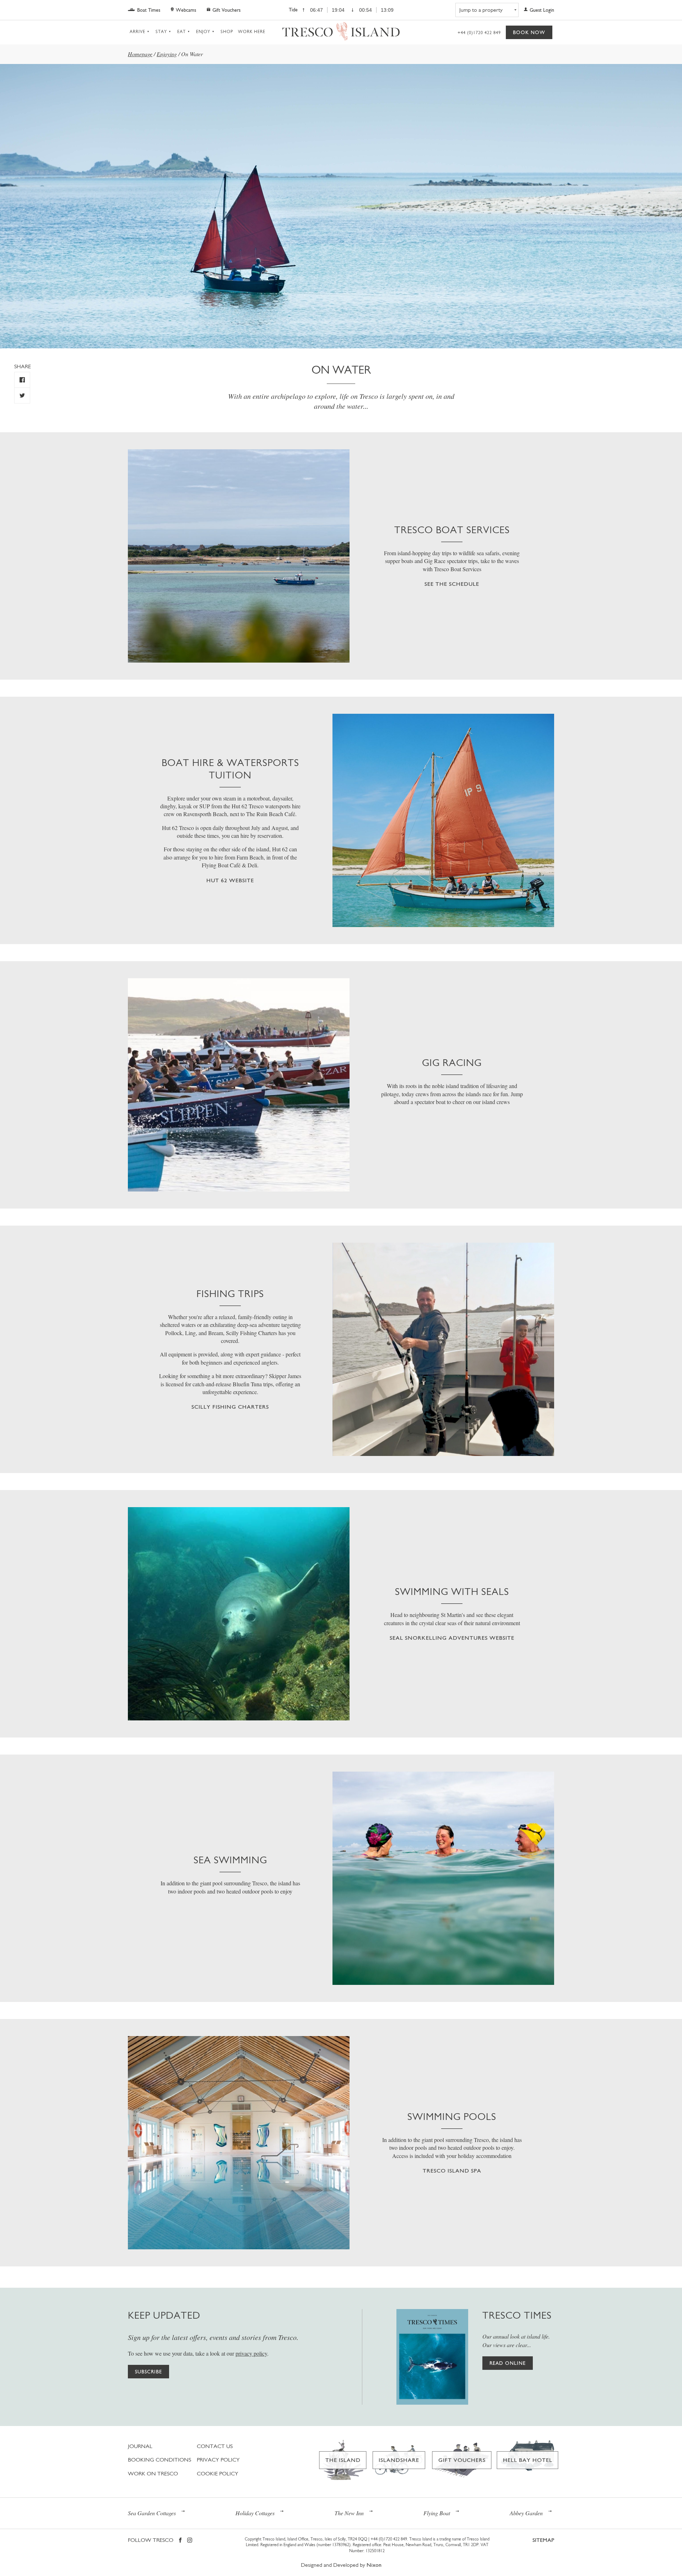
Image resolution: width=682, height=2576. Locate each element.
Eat (182, 32)
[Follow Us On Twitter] (22, 395)
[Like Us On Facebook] (22, 380)
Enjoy (203, 32)
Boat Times (149, 10)
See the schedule (452, 584)
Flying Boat (437, 2513)
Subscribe (148, 2372)
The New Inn (349, 2513)
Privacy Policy (218, 2460)
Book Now (529, 32)
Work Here (252, 32)
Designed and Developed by (341, 2565)
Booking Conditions (159, 2460)
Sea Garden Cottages (152, 2513)
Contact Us (215, 2446)
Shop (227, 32)
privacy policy (251, 2353)
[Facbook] (180, 2541)
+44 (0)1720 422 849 (479, 33)
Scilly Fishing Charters (230, 1407)
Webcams (186, 10)
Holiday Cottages (255, 2513)
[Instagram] (190, 2541)
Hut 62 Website (230, 880)
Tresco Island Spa (452, 2171)
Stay (161, 32)
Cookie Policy (218, 2473)
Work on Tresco (153, 2473)
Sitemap (543, 2540)
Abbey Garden (526, 2513)
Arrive (137, 32)
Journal (140, 2446)
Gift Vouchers (226, 10)
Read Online (508, 2363)
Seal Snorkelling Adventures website (452, 1638)
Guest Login (542, 10)
